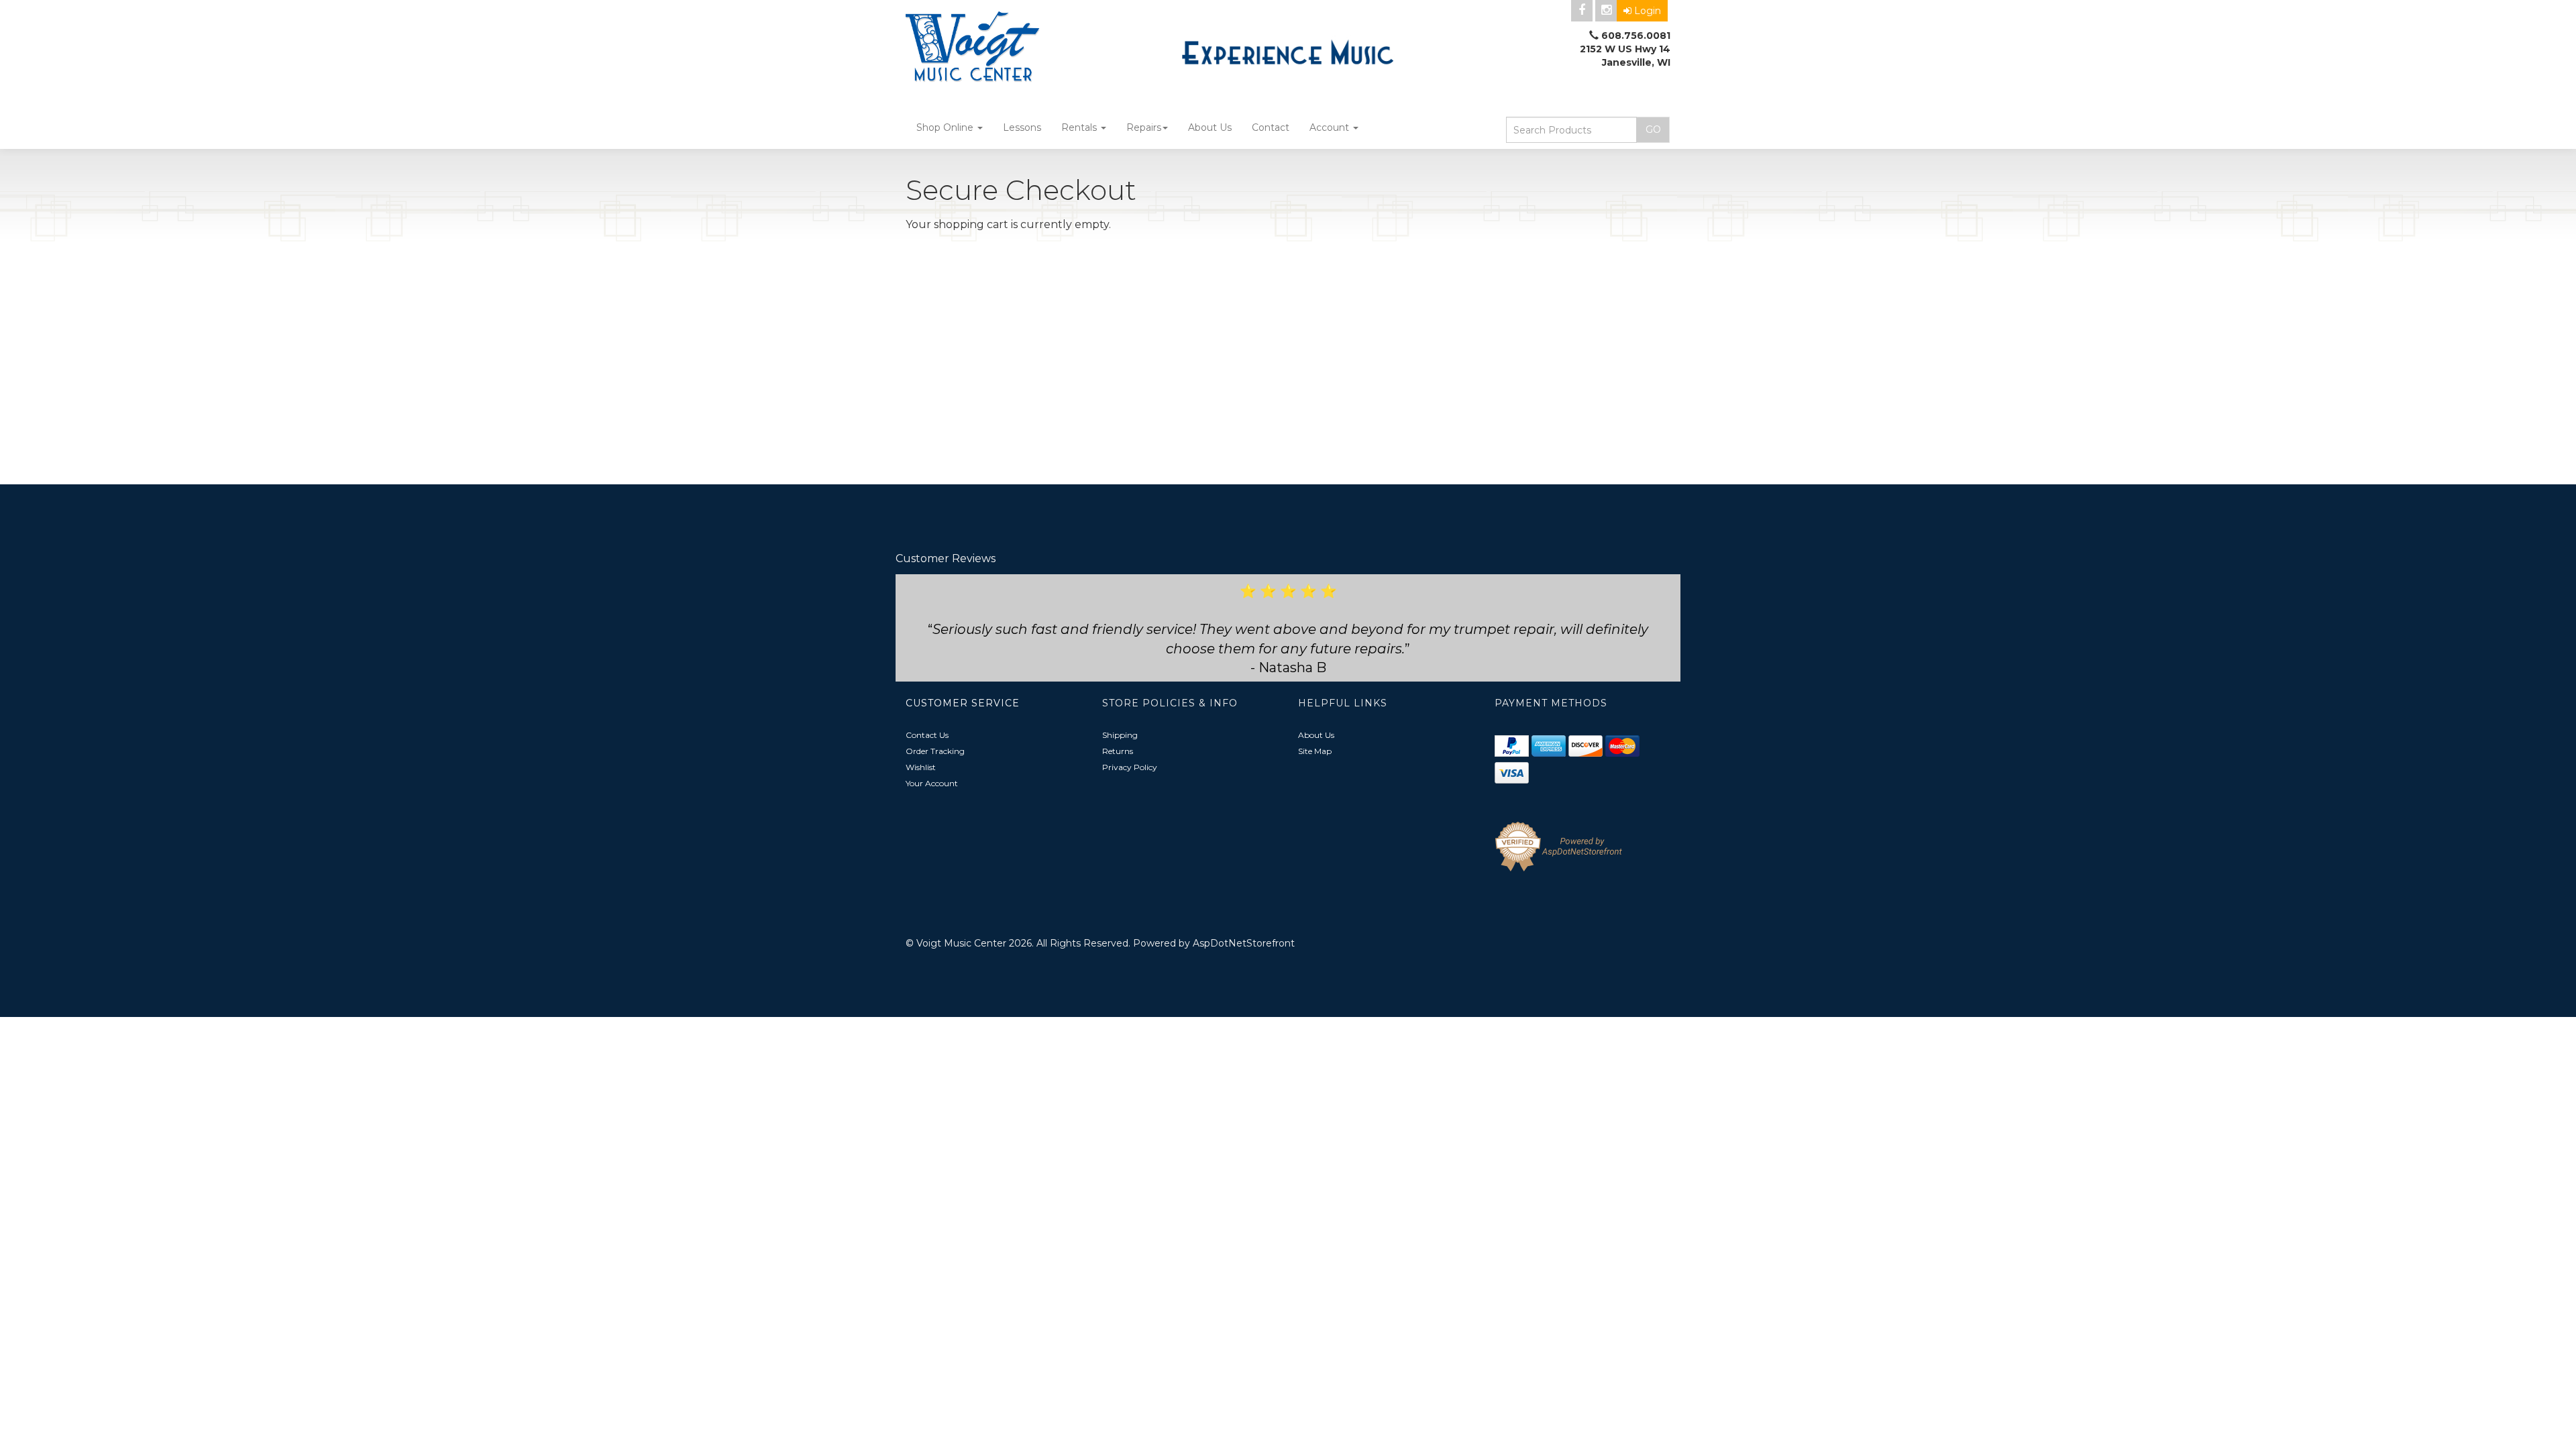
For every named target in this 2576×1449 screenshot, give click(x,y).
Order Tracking (935, 751)
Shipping (1120, 735)
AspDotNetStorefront (1244, 943)
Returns (1118, 751)
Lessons (1022, 127)
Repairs (1144, 127)
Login (1648, 11)
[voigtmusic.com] (1026, 48)
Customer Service (963, 703)
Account (1331, 127)
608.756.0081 (1636, 36)
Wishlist (921, 767)
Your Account (932, 783)
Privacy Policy (1130, 767)
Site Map (1315, 751)
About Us (1210, 127)
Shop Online (946, 127)
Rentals (1080, 127)
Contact (1271, 127)
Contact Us (927, 735)
